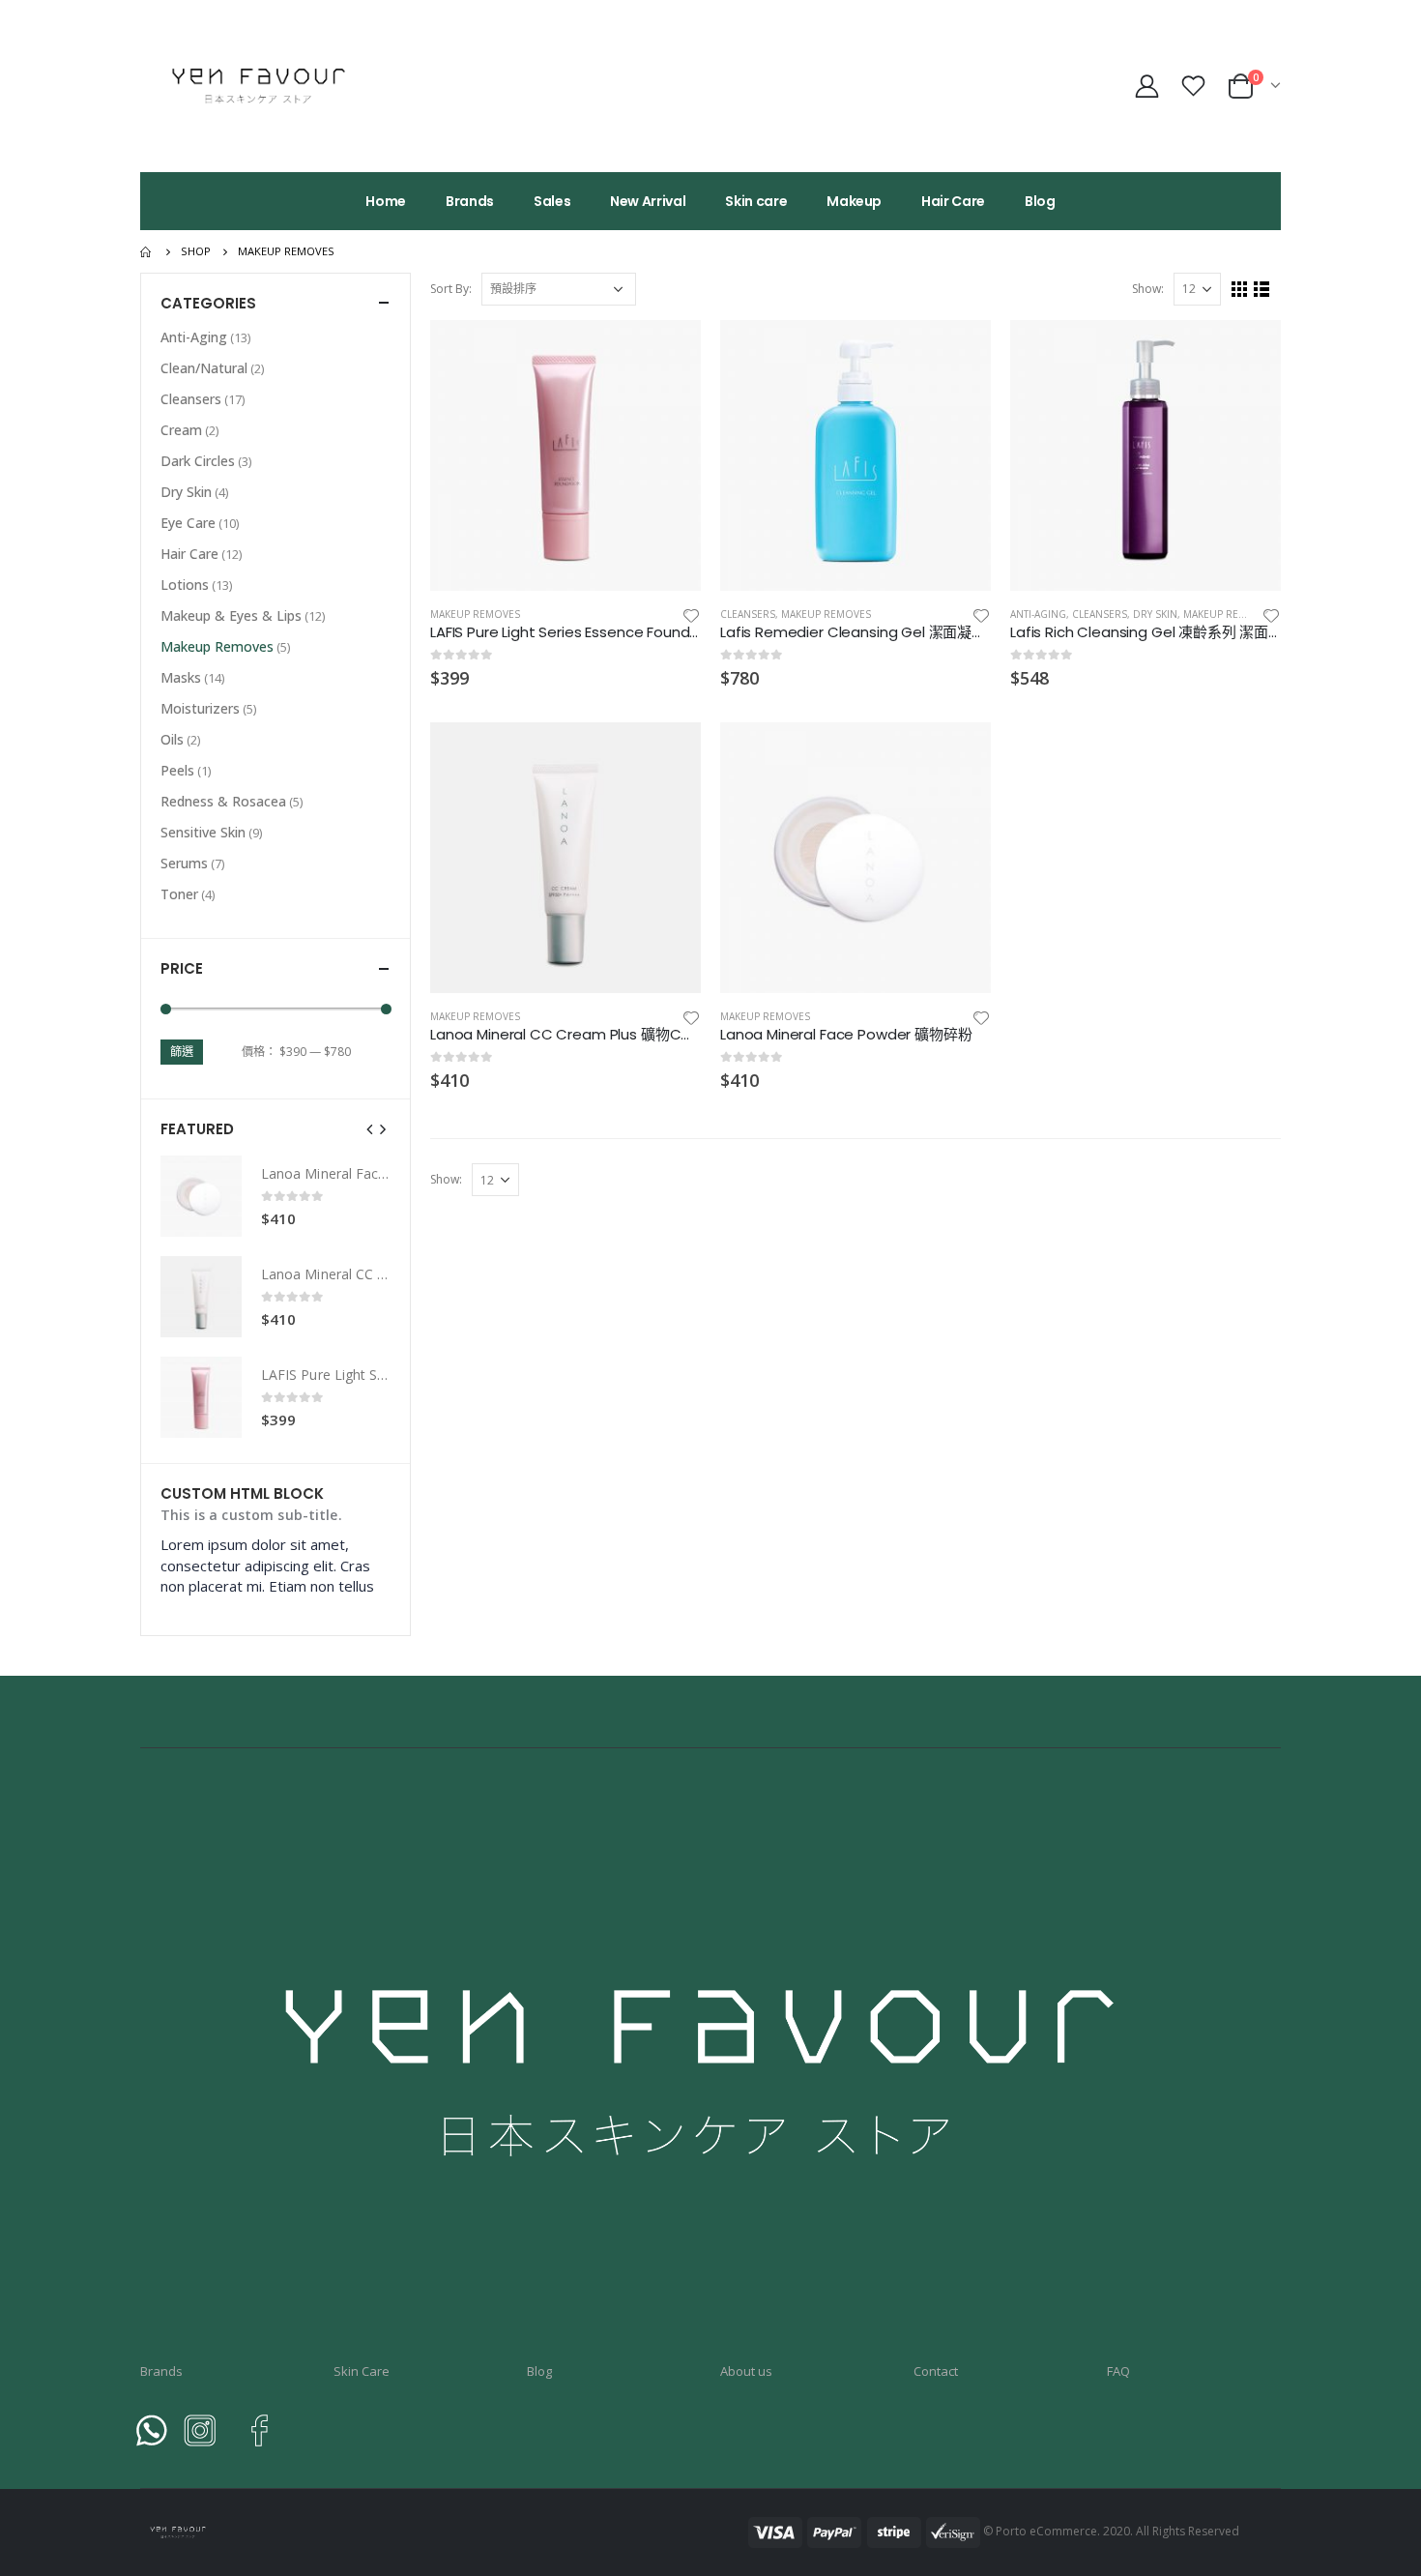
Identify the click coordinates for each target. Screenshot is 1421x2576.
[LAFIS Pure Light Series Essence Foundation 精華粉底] (201, 1397)
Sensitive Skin (203, 832)
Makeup (854, 201)
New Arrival (648, 201)
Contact (936, 2371)
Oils (172, 739)
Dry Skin (1155, 614)
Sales (552, 201)
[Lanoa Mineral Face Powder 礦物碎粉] (201, 1196)
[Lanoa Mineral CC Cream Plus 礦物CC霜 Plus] (201, 1297)
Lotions (185, 585)
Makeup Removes (475, 614)
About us (746, 2371)
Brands (470, 201)
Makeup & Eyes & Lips (231, 615)
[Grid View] (1240, 290)
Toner (179, 894)
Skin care (756, 201)
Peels (177, 770)
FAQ (1118, 2371)
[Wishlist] (1196, 86)
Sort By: (451, 289)
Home (386, 201)
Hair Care (953, 201)
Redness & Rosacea (223, 801)
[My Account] (1146, 86)
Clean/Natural (204, 368)
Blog (1040, 201)
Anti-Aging (1038, 614)
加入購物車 (669, 352)
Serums (184, 863)
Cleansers (748, 614)
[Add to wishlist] (691, 615)
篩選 (182, 1052)
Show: (1148, 289)
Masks (181, 677)
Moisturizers (200, 708)
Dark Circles (198, 461)
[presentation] (370, 1128)
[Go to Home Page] (147, 251)
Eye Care (188, 523)
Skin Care (362, 2371)
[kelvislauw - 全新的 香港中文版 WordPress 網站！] (261, 86)
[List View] (1262, 290)
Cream (181, 430)
